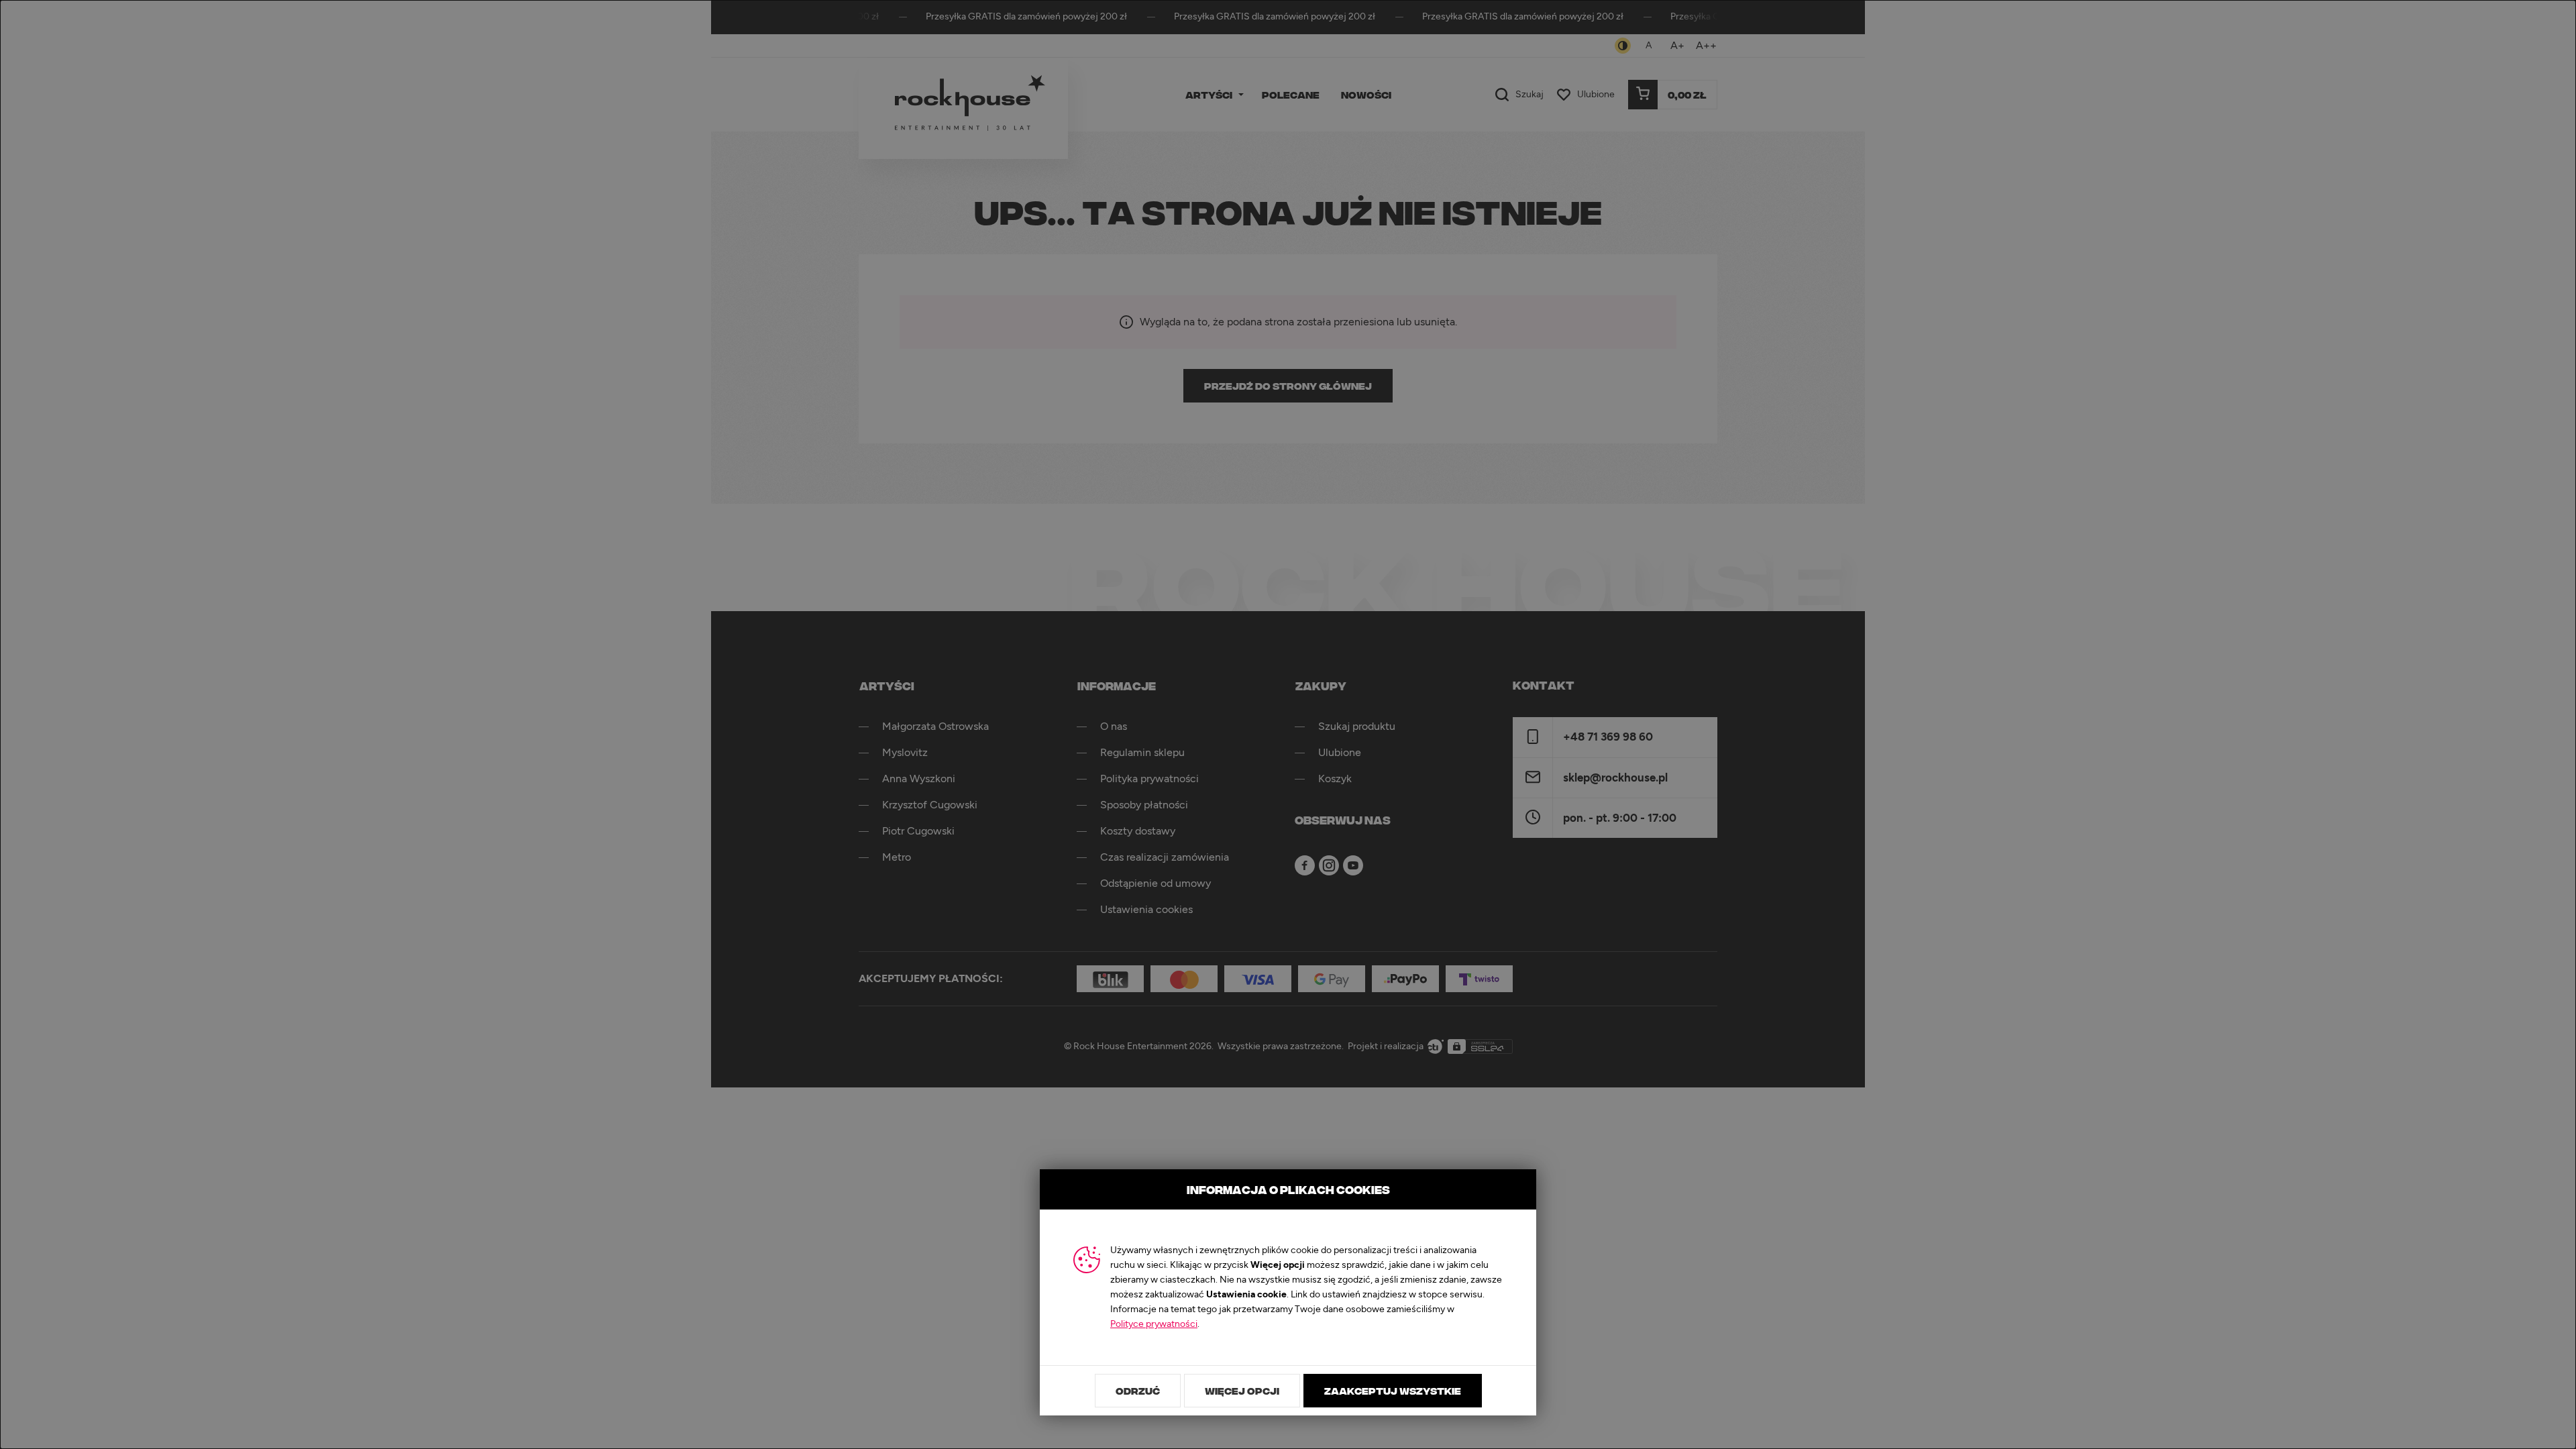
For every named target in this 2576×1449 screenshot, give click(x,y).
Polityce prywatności (1154, 1324)
